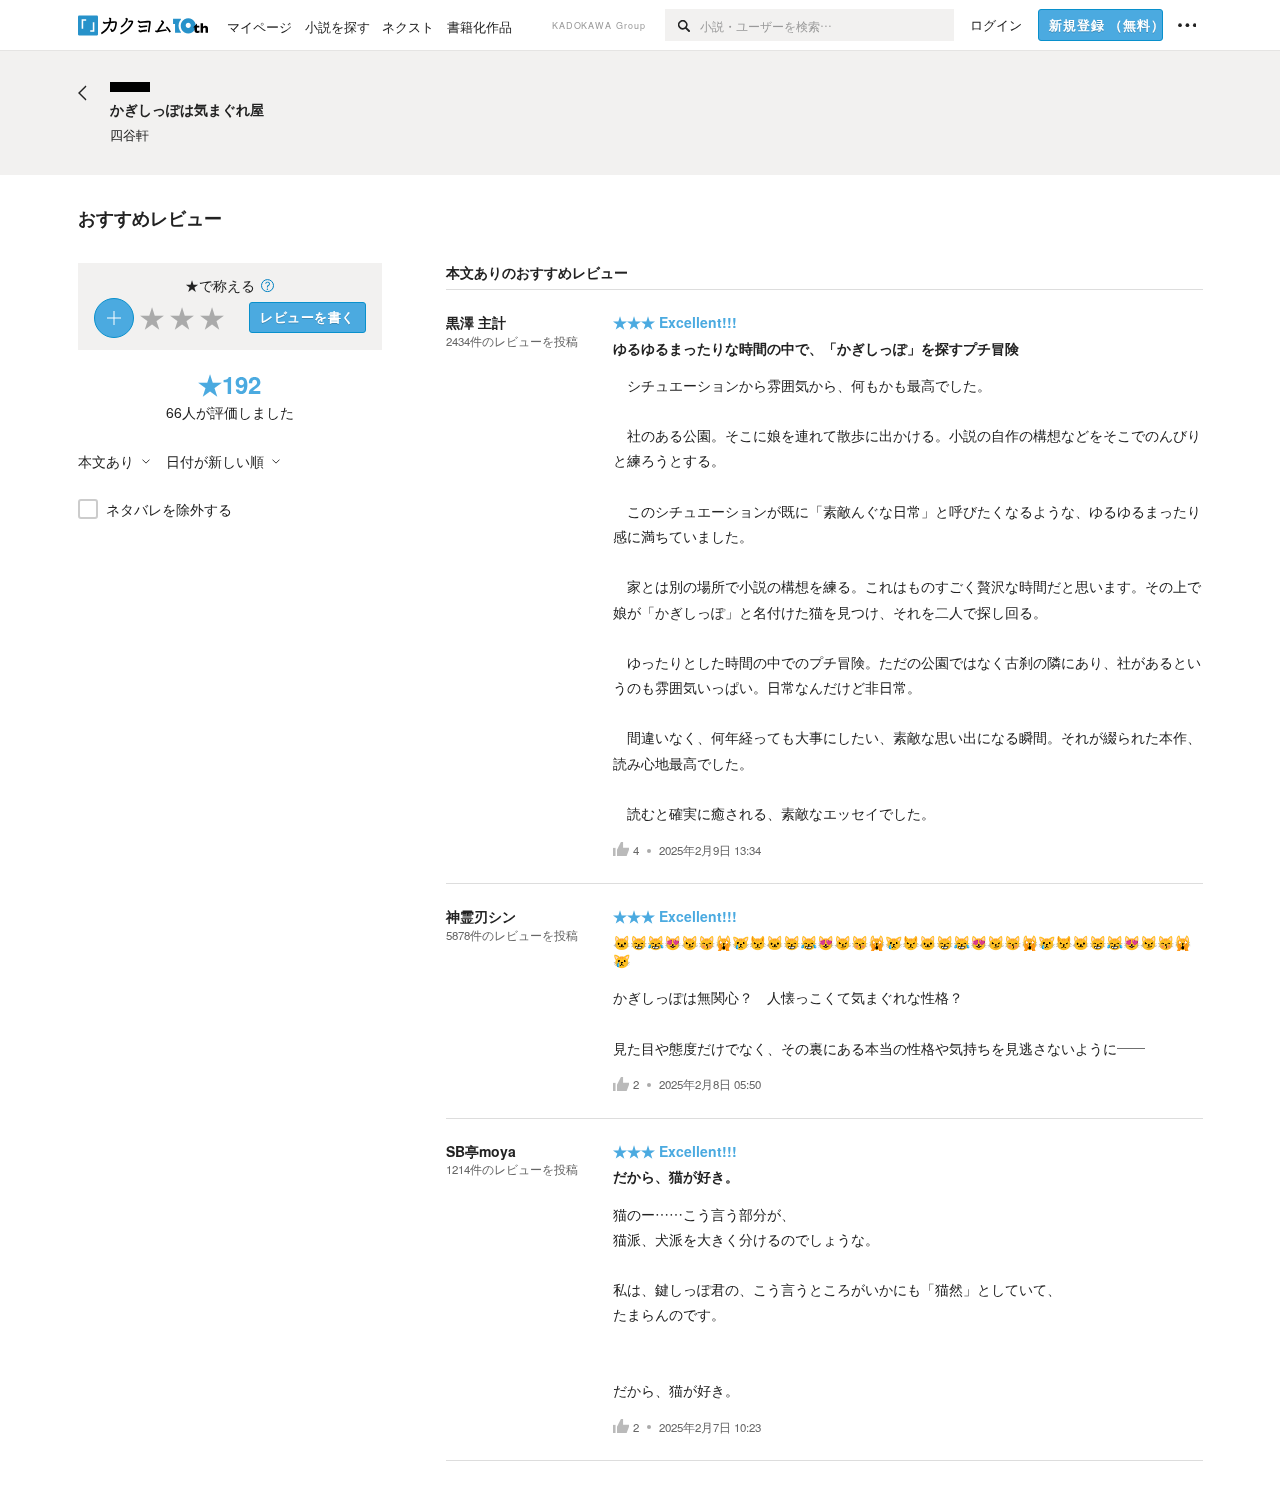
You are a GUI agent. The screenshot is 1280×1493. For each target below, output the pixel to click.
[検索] (682, 25)
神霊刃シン (481, 916)
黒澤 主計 (476, 322)
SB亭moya (481, 1151)
